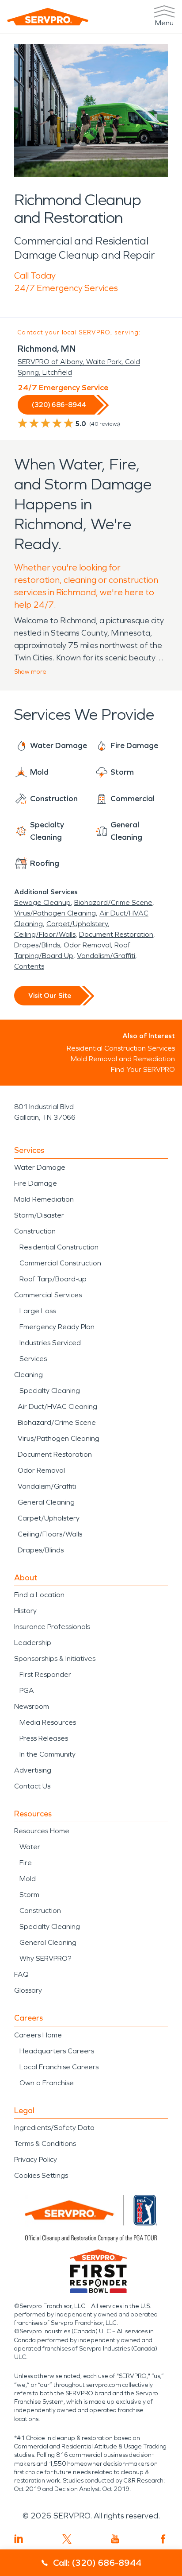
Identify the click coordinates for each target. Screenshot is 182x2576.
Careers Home (38, 2035)
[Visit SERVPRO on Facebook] (163, 2539)
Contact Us (32, 1786)
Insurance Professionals (52, 1627)
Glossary (28, 1990)
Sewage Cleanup (42, 902)
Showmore (30, 672)
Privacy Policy (36, 2159)
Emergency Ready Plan (57, 1327)
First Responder (45, 1674)
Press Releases (44, 1738)
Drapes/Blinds (37, 945)
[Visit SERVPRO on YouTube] (115, 2539)
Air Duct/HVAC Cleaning (57, 1406)
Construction (35, 1231)
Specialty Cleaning (50, 1391)
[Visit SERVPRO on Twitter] (67, 2539)
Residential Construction (59, 1247)
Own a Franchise (47, 2083)
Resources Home (42, 1831)
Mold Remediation (44, 1199)
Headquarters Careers (57, 2051)
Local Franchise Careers (59, 2067)
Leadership (33, 1643)
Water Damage (40, 1167)
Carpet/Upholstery (77, 924)
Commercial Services (48, 1295)
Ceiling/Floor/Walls (45, 934)
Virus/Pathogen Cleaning (55, 913)
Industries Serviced (50, 1343)
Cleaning (28, 1375)
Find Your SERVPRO (143, 1069)
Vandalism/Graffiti (106, 956)
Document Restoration (116, 934)
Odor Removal (87, 945)
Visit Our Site (50, 995)
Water (30, 1847)
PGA (27, 1690)
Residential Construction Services (121, 1048)
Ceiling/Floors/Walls (50, 1534)
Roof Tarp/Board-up (53, 1279)
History (25, 1611)
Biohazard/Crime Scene (113, 902)
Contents (29, 966)
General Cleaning (46, 1502)
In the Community (47, 1754)
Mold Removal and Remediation (123, 1059)
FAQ (21, 1974)
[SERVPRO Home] (48, 17)
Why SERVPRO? (45, 1958)
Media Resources (48, 1722)
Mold (28, 1879)
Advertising (33, 1770)
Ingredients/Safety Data (54, 2128)
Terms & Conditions (45, 2143)
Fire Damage (36, 1183)
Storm (29, 1895)
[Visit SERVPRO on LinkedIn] (19, 2539)
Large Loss (38, 1311)
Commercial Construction (60, 1263)
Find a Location (39, 1595)
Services (33, 1359)
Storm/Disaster (39, 1215)
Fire (26, 1863)
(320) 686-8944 (59, 405)
